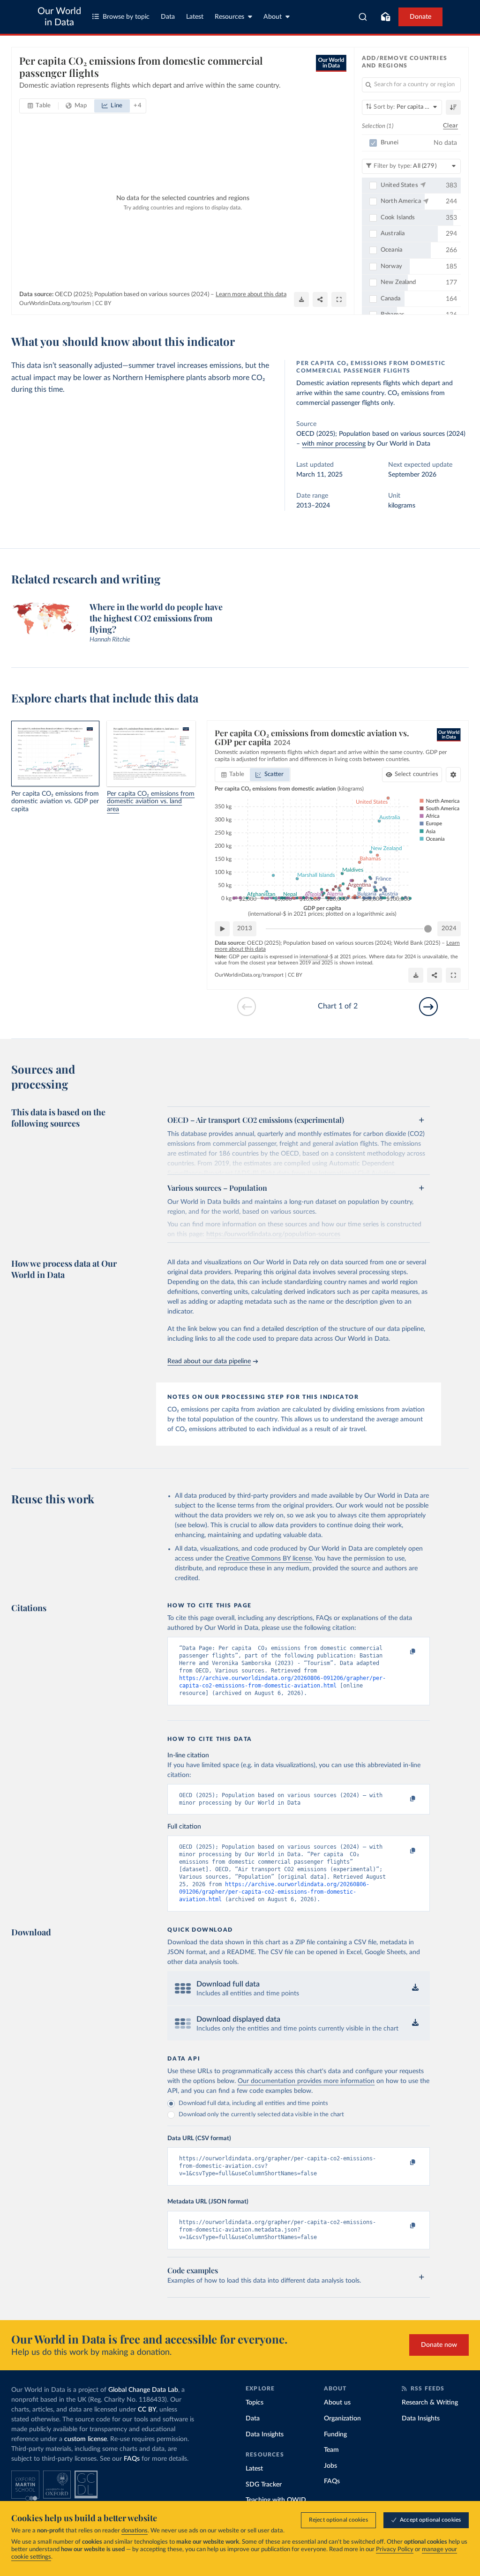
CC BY (103, 303)
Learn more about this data (251, 295)
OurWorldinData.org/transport (249, 975)
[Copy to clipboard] (403, 1652)
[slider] (428, 929)
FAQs (132, 2459)
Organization (342, 2419)
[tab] (39, 106)
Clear (450, 126)
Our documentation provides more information (306, 2081)
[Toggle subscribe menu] (385, 17)
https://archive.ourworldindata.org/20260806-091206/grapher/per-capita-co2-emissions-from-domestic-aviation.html (274, 1892)
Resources (229, 17)
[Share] (320, 299)
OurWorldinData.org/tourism (55, 303)
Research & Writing (430, 2403)
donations (135, 2531)
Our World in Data (59, 17)
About (273, 17)
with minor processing (334, 444)
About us (337, 2403)
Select (416, 774)
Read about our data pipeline (209, 1361)
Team (331, 2450)
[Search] (363, 17)
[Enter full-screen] (339, 299)
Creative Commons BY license (269, 1559)
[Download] (301, 299)
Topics (255, 2403)
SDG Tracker (264, 2485)
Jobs (330, 2466)
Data (168, 17)
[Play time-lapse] (222, 929)
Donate (420, 17)
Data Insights (265, 2434)
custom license (86, 2439)
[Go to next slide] (428, 1007)
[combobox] (363, 17)
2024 (449, 929)
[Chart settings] (453, 775)
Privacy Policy (395, 2550)
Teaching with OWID (276, 2500)
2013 (245, 929)
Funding (335, 2434)
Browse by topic (126, 17)
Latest (195, 17)
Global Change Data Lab (143, 2390)
